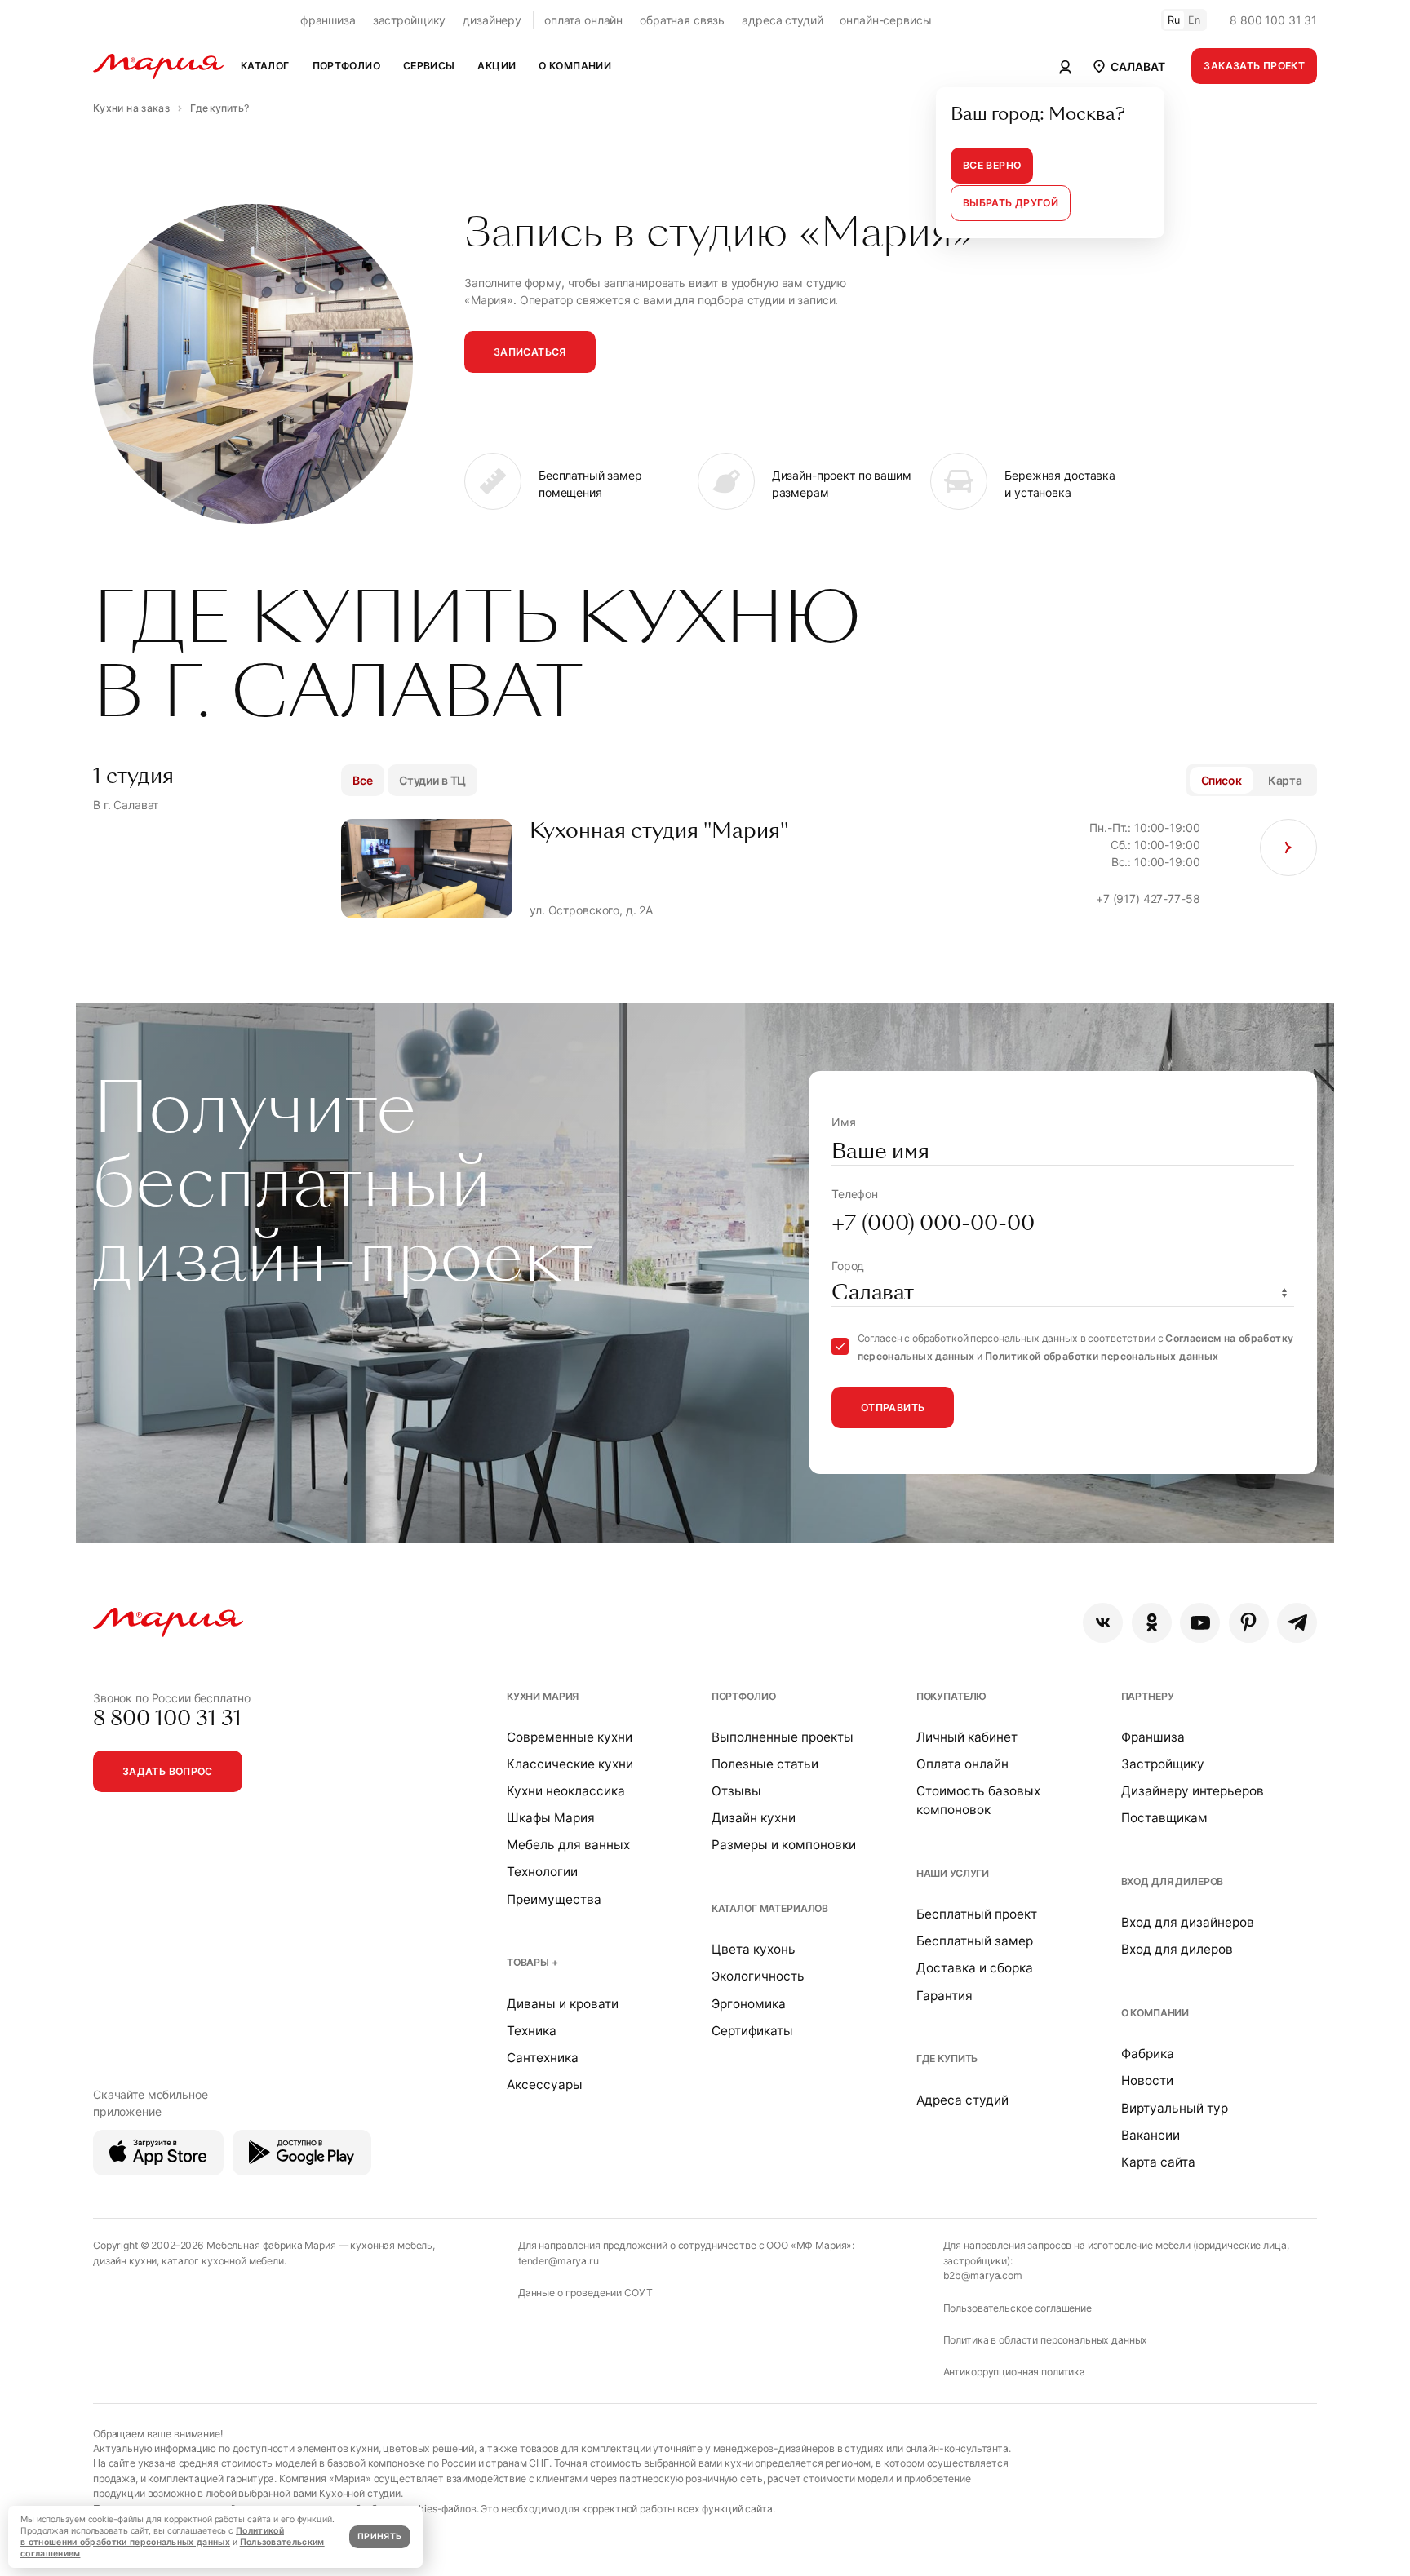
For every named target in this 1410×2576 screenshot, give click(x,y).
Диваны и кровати (563, 2004)
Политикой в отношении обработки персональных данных (152, 2536)
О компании (1155, 2013)
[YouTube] (1200, 1623)
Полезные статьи (765, 1764)
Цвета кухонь (754, 1949)
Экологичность (758, 1976)
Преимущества (554, 1899)
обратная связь (682, 20)
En (1195, 20)
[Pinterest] (1249, 1623)
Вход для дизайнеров (1188, 1922)
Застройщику (1163, 1764)
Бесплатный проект (977, 1914)
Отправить (893, 1408)
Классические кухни (570, 1764)
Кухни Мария (543, 1696)
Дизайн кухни (754, 1818)
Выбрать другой (1011, 203)
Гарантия (944, 1996)
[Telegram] (1297, 1623)
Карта (1285, 780)
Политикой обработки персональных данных (1102, 1356)
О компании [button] (575, 66)
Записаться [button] (530, 352)
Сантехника (543, 2058)
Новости (1147, 2080)
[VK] (1103, 1623)
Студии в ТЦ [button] (432, 780)
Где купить (947, 2058)
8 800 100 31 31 (1273, 20)
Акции (497, 66)
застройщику (409, 20)
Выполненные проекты (783, 1737)
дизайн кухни (125, 2261)
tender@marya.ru (559, 2261)
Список (1222, 780)
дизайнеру (492, 20)
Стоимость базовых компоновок (978, 1800)
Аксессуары (545, 2085)
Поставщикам (1164, 1818)
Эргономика (749, 2004)
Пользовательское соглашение (1018, 2308)
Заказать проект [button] (1254, 66)
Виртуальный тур (1175, 2108)
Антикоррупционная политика (1014, 2372)
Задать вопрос (168, 1771)
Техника (532, 2031)
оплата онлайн (583, 20)
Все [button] (363, 780)
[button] (1128, 66)
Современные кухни (570, 1737)
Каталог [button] (265, 66)
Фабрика (1148, 2054)
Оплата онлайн (962, 1764)
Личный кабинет (967, 1737)
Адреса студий (962, 2100)
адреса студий (782, 20)
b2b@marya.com (983, 2275)
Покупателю (952, 1696)
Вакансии (1151, 2135)
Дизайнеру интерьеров (1193, 1791)
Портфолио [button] (346, 66)
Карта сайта (1158, 2162)
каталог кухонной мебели (223, 2261)
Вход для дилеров (1173, 1881)
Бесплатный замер (975, 1941)
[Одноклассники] (1152, 1623)
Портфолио (744, 1696)
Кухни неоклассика (566, 1791)
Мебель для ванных (568, 1845)
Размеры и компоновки (784, 1845)
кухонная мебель (391, 2245)
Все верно (992, 165)
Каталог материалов (770, 1908)
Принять (379, 2536)
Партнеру (1148, 1696)
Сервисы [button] (429, 66)
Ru (1174, 20)
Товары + (532, 1962)
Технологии (542, 1872)
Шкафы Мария (551, 1818)
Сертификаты (752, 2031)
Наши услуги (953, 1873)
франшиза (328, 20)
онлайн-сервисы (885, 20)
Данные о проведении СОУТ (585, 2293)
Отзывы (736, 1791)
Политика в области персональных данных (1046, 2340)
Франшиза (1153, 1737)
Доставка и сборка (975, 1968)
